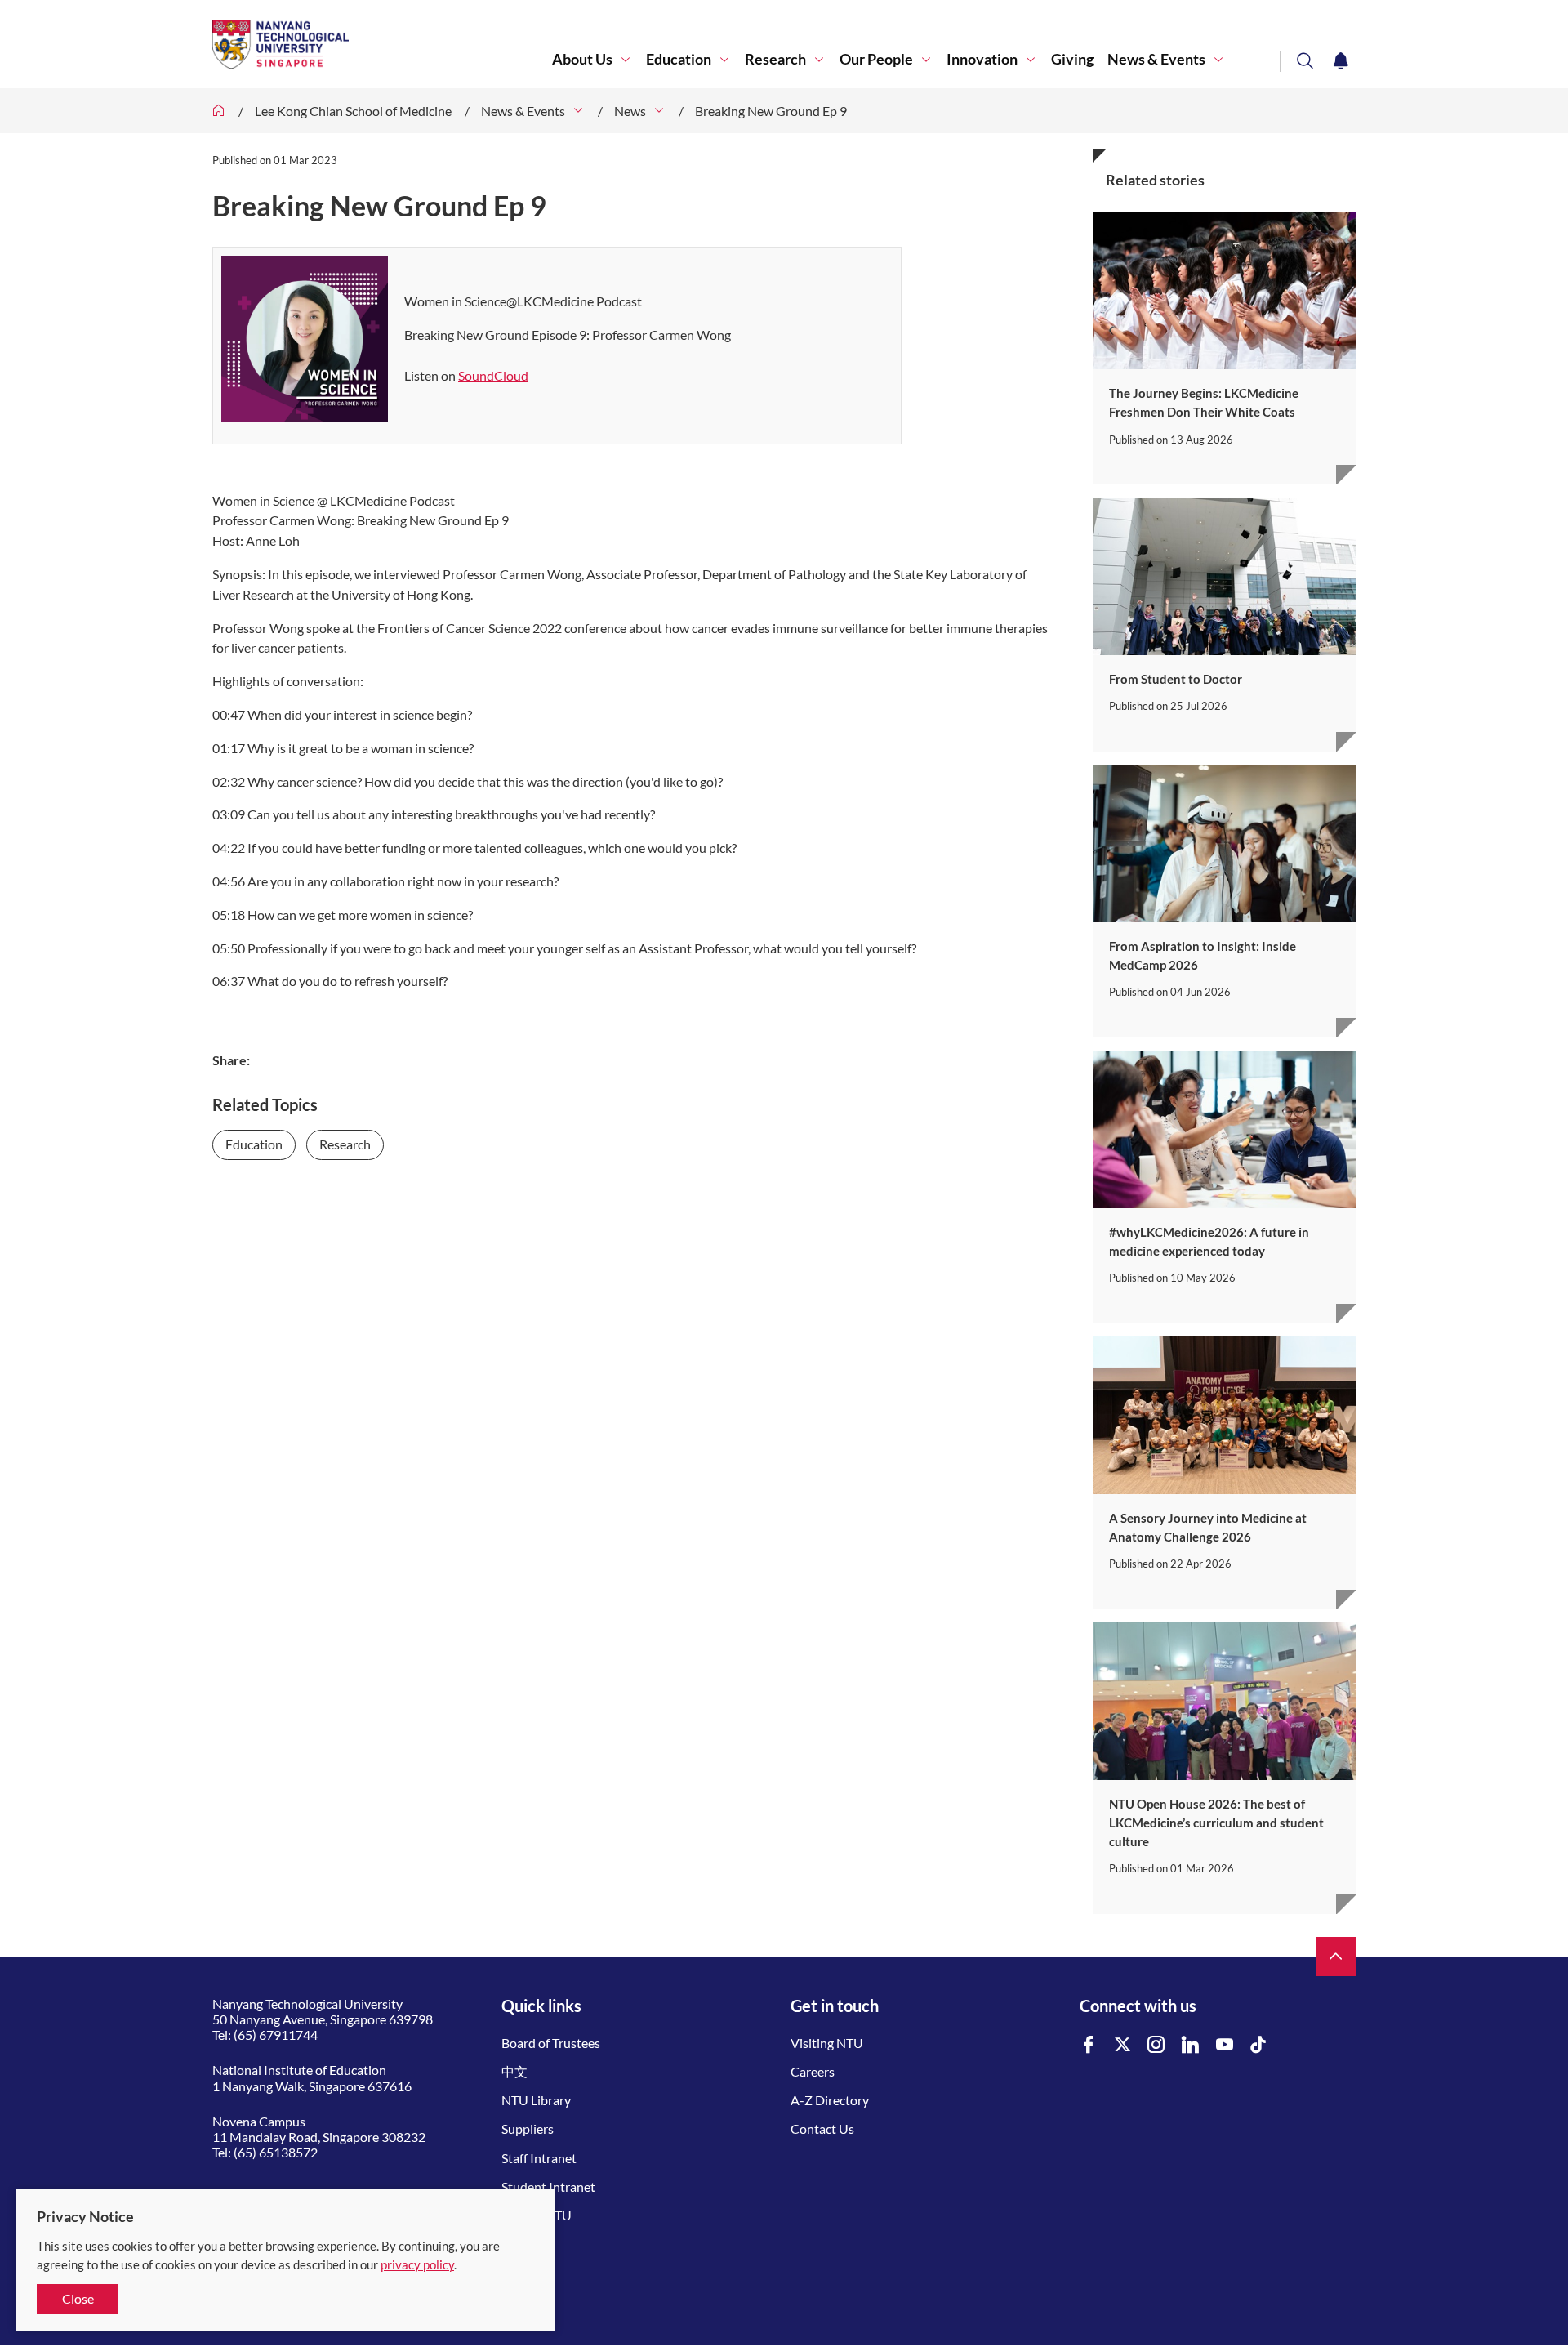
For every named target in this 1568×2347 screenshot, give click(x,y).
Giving (1072, 59)
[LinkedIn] (1191, 2045)
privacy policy (417, 2264)
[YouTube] (1225, 2045)
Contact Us (822, 2128)
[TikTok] (1258, 2045)
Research (775, 59)
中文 (514, 2071)
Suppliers (528, 2128)
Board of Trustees (551, 2043)
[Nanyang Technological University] (382, 44)
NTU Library (536, 2100)
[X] (1123, 2045)
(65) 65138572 (276, 2152)
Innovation (982, 59)
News (630, 111)
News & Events (1156, 59)
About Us (582, 59)
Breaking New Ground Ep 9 (771, 111)
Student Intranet (548, 2186)
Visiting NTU (827, 2043)
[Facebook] (1089, 2045)
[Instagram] (1156, 2045)
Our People (876, 59)
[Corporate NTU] (219, 111)
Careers (813, 2071)
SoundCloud (493, 375)
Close (78, 2298)
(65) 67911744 (276, 2035)
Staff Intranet (539, 2158)
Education (679, 59)
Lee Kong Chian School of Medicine (353, 111)
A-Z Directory (830, 2100)
